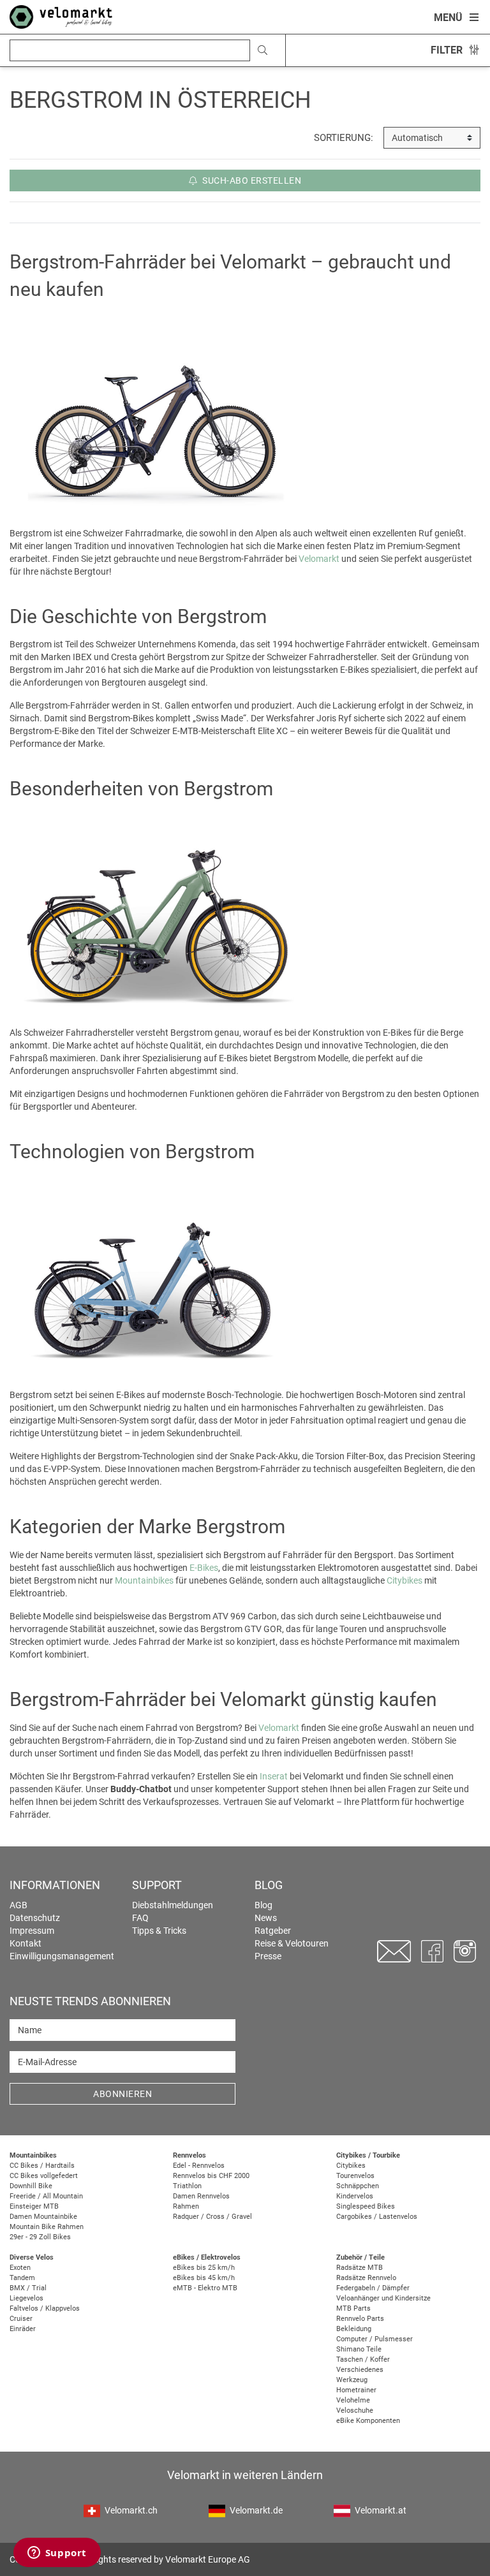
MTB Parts (353, 2308)
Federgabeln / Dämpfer (373, 2288)
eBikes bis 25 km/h (204, 2268)
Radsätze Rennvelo (366, 2278)
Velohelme (353, 2400)
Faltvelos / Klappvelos (45, 2308)
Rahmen (186, 2206)
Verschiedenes (360, 2370)
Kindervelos (355, 2196)
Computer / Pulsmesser (375, 2339)
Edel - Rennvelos (199, 2166)
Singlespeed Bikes (366, 2206)
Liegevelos (26, 2298)
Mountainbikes (144, 1580)
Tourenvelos (355, 2176)
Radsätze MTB (360, 2268)
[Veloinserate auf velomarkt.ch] (61, 16)
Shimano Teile (359, 2349)
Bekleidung (354, 2329)
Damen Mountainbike (43, 2217)
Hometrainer (356, 2390)
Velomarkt (319, 559)
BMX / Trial (28, 2288)
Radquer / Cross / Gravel (212, 2217)
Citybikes (405, 1580)
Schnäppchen (358, 2186)
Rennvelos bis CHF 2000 (211, 2176)
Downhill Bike (31, 2186)
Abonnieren (122, 2094)
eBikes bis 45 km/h (204, 2278)
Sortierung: (344, 138)
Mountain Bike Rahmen (47, 2227)
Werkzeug (352, 2380)
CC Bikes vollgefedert (44, 2176)
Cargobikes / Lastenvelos (377, 2217)
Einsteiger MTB (34, 2206)
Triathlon (187, 2186)
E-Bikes (204, 1568)
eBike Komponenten (368, 2421)
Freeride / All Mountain (46, 2196)
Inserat (274, 1776)
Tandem (22, 2278)
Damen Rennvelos (201, 2196)
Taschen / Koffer (363, 2359)
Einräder (23, 2329)
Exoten (20, 2268)
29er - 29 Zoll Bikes (40, 2237)
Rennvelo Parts (360, 2319)
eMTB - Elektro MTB (205, 2288)
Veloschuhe (355, 2410)
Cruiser (21, 2319)
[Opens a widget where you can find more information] (57, 2554)
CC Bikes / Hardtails (42, 2166)
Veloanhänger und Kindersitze (383, 2298)
